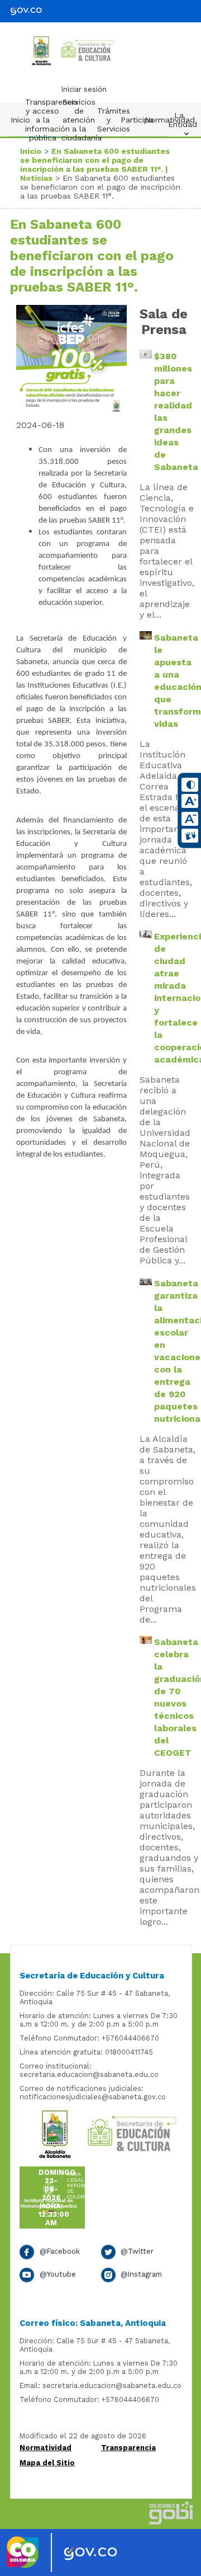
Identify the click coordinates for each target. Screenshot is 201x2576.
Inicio (20, 120)
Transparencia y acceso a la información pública (45, 120)
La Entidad (182, 120)
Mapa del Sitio (47, 2463)
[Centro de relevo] (190, 836)
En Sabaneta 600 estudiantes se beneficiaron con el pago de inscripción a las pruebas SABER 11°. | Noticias (95, 164)
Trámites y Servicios (111, 120)
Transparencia (128, 2448)
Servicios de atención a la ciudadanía (82, 120)
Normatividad (159, 120)
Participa (135, 120)
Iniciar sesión (84, 89)
